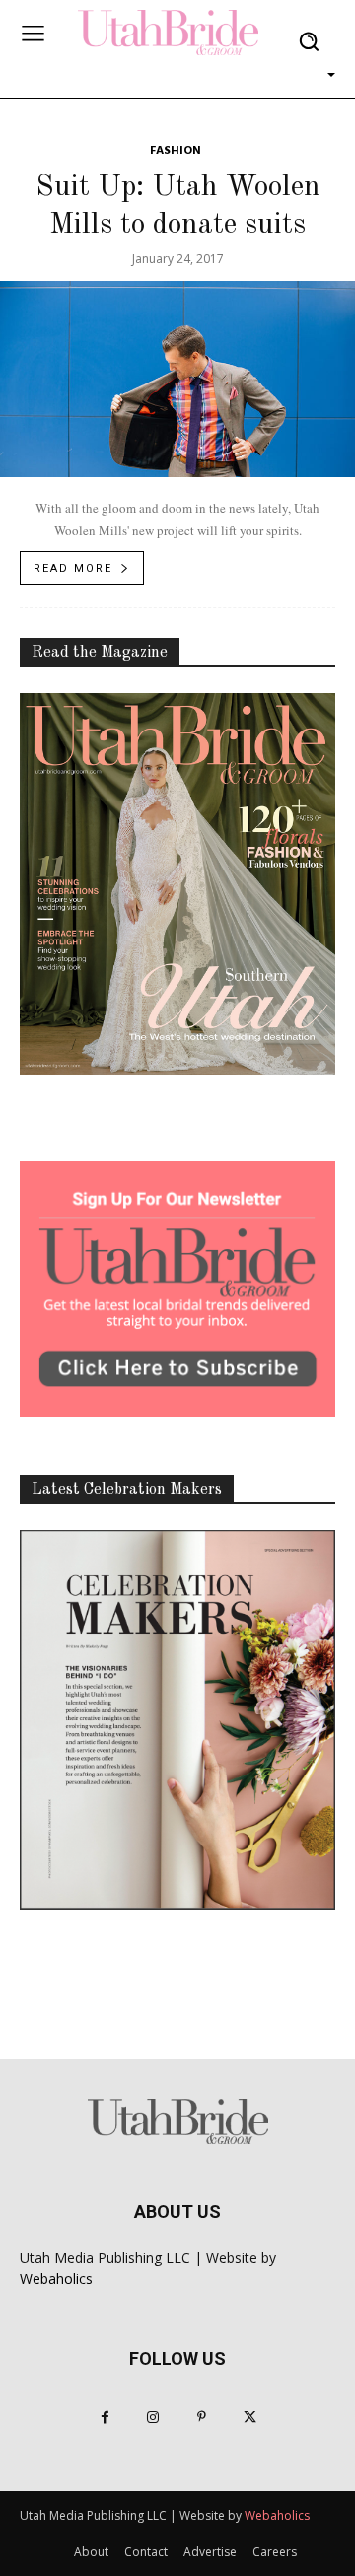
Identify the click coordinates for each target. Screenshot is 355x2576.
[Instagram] (153, 2418)
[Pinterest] (202, 2418)
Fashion (176, 151)
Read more (73, 568)
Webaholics (56, 2279)
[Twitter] (250, 2418)
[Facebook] (105, 2418)
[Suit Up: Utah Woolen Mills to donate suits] (177, 379)
